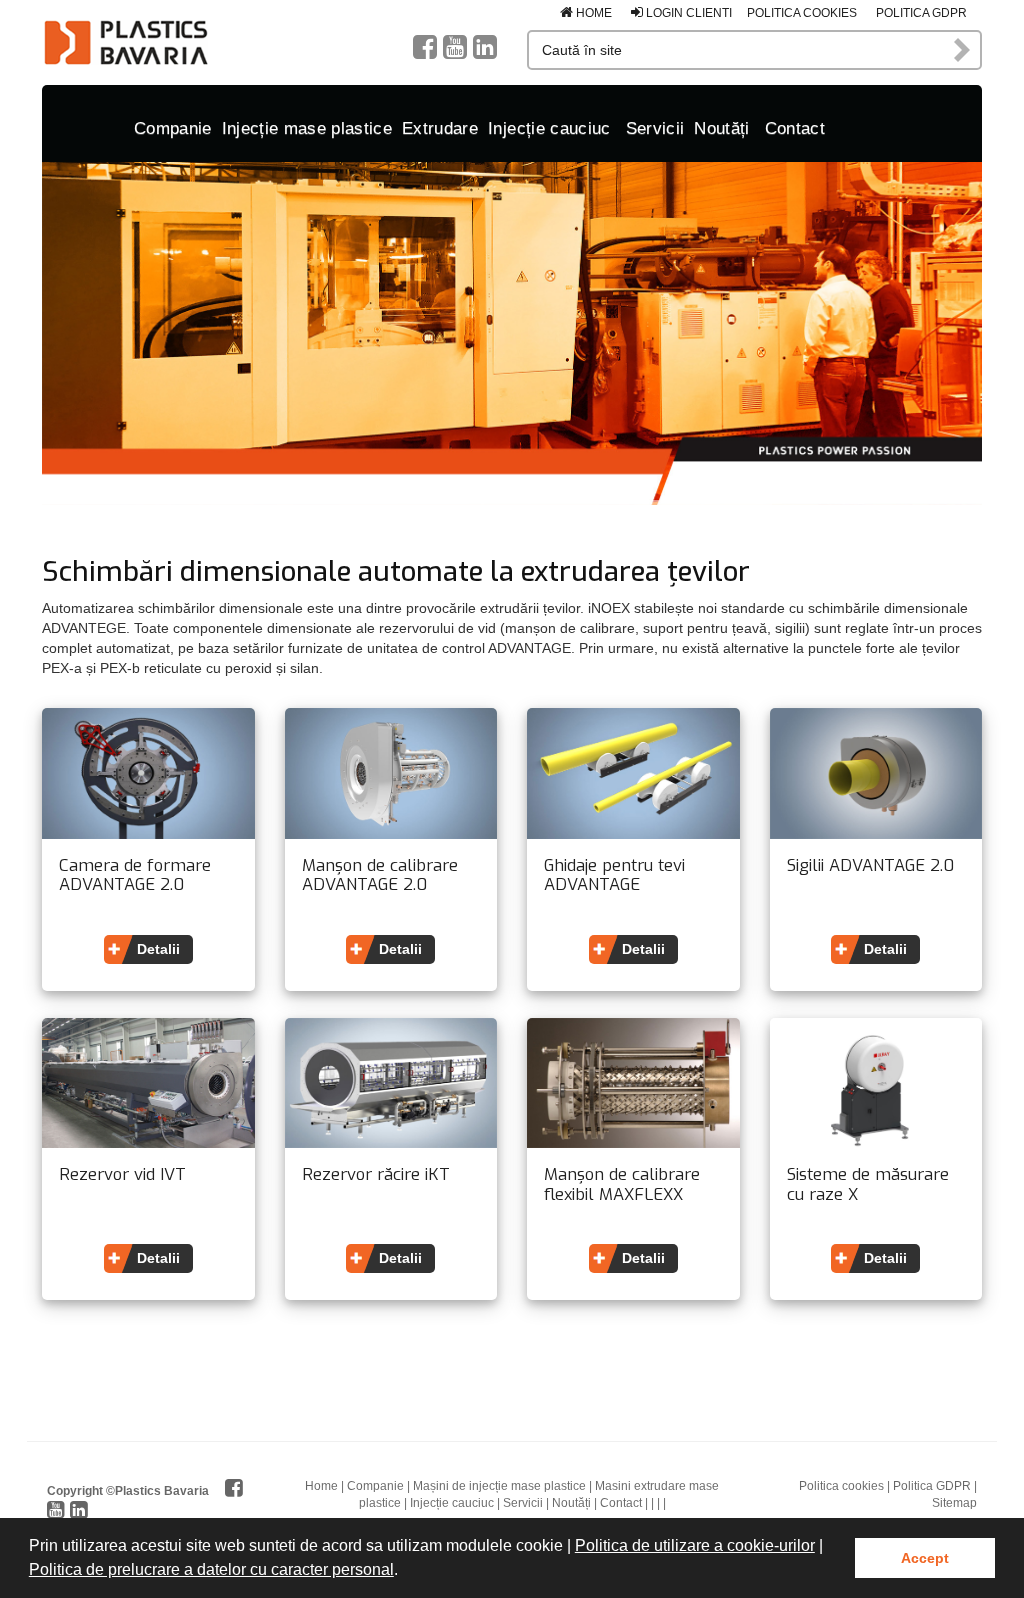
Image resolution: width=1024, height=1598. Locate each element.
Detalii (158, 949)
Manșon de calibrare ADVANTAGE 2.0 (380, 875)
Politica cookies (802, 13)
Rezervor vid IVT (122, 1175)
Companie (173, 128)
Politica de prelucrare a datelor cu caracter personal (211, 1569)
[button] (405, 1572)
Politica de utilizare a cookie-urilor (695, 1545)
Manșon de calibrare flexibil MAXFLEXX (622, 1184)
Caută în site (963, 50)
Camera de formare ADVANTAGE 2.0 (135, 875)
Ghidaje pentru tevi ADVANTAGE (614, 875)
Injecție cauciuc (549, 128)
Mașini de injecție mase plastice (499, 1486)
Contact (795, 128)
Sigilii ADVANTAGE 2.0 (870, 866)
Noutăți (721, 128)
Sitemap (954, 1503)
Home (592, 13)
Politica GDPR (921, 13)
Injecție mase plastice (307, 128)
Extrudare (440, 128)
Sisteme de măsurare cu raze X (868, 1184)
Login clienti (687, 13)
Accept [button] (925, 1558)
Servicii (655, 128)
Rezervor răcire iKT (376, 1175)
